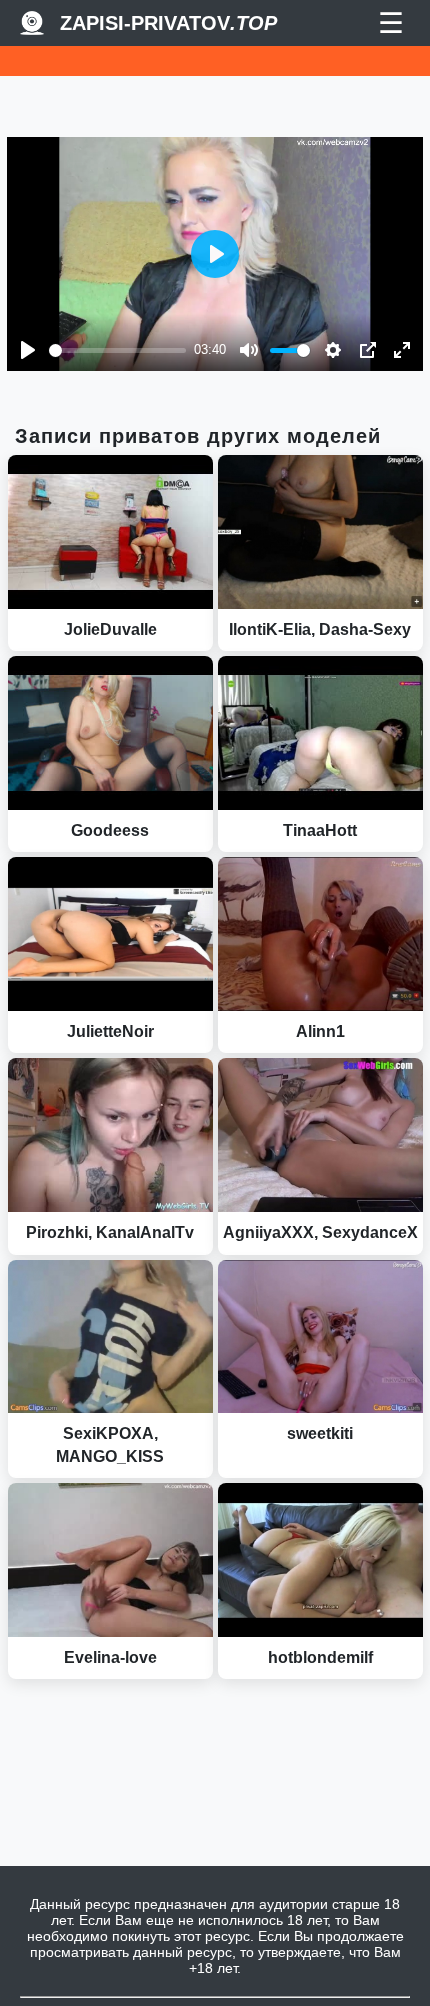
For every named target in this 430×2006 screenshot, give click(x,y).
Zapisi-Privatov (168, 23)
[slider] (117, 350)
